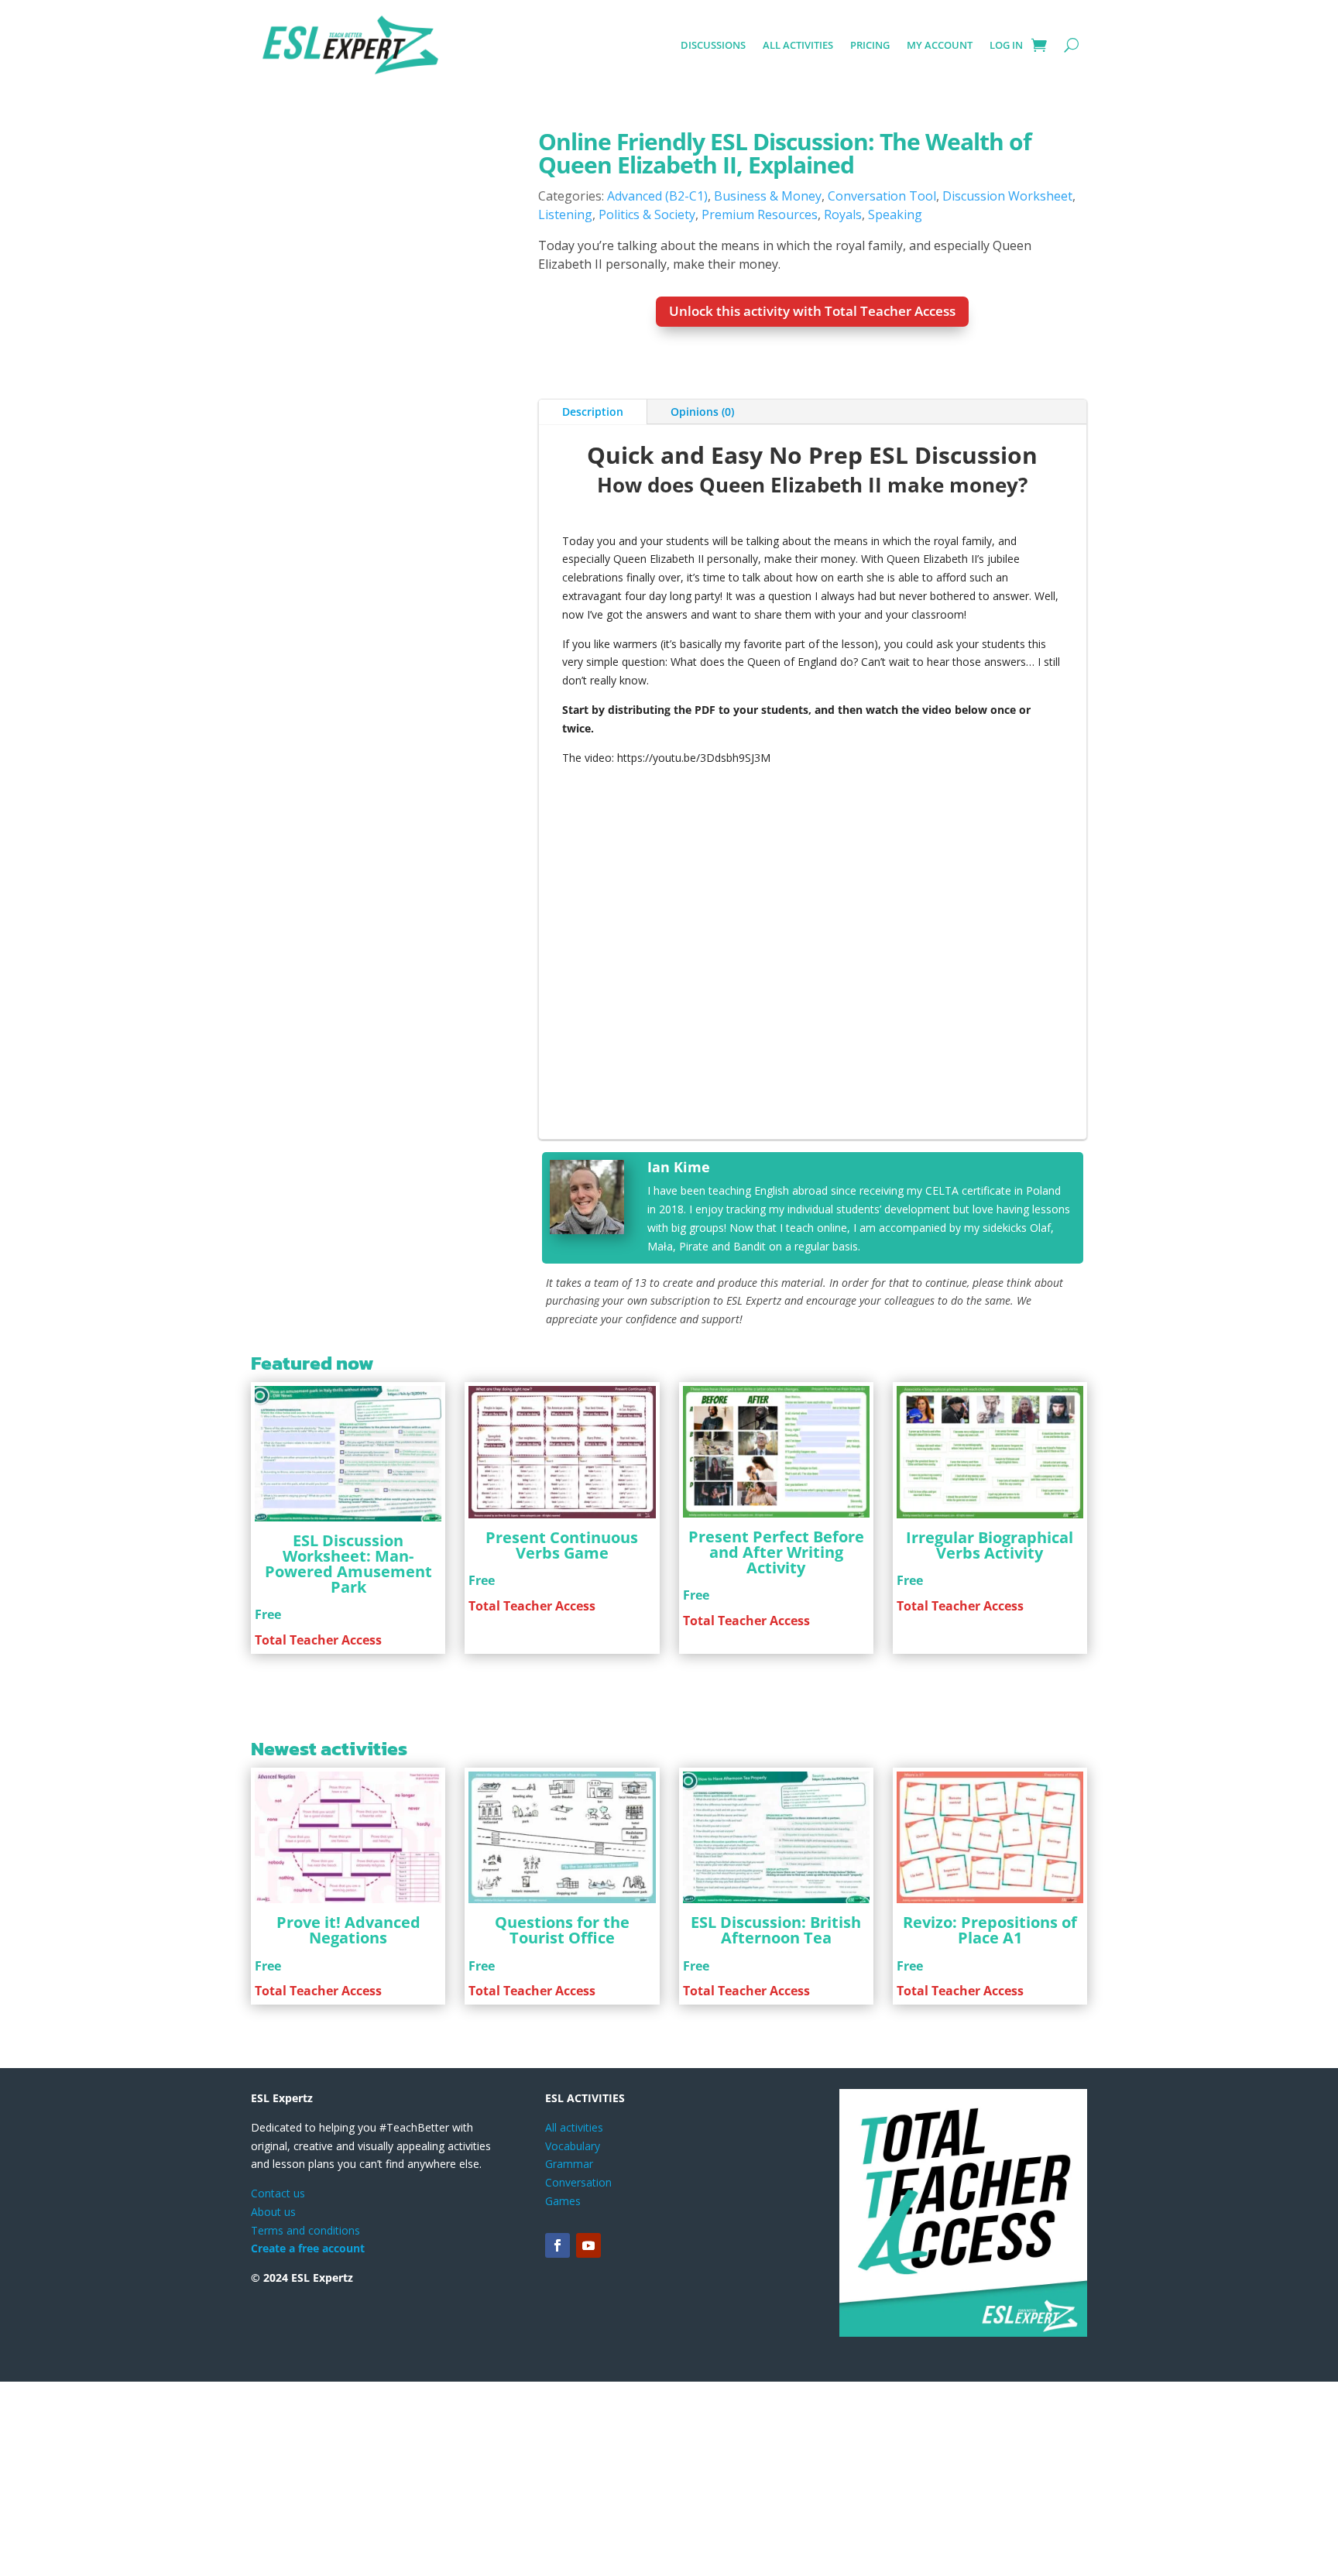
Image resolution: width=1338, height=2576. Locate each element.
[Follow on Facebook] (557, 2503)
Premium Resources (760, 214)
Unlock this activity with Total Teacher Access (812, 311)
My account (940, 45)
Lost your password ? (623, 550)
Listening (565, 214)
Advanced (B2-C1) (657, 196)
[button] (488, 160)
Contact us (278, 2450)
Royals (843, 214)
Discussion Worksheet (1007, 196)
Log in (1006, 45)
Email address (609, 424)
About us (273, 2469)
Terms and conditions (305, 2487)
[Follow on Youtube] (588, 2503)
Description (593, 669)
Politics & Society (647, 214)
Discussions (713, 45)
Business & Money (768, 196)
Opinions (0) (702, 669)
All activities (798, 45)
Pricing (870, 45)
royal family (963, 798)
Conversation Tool (882, 196)
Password (599, 482)
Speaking (895, 214)
